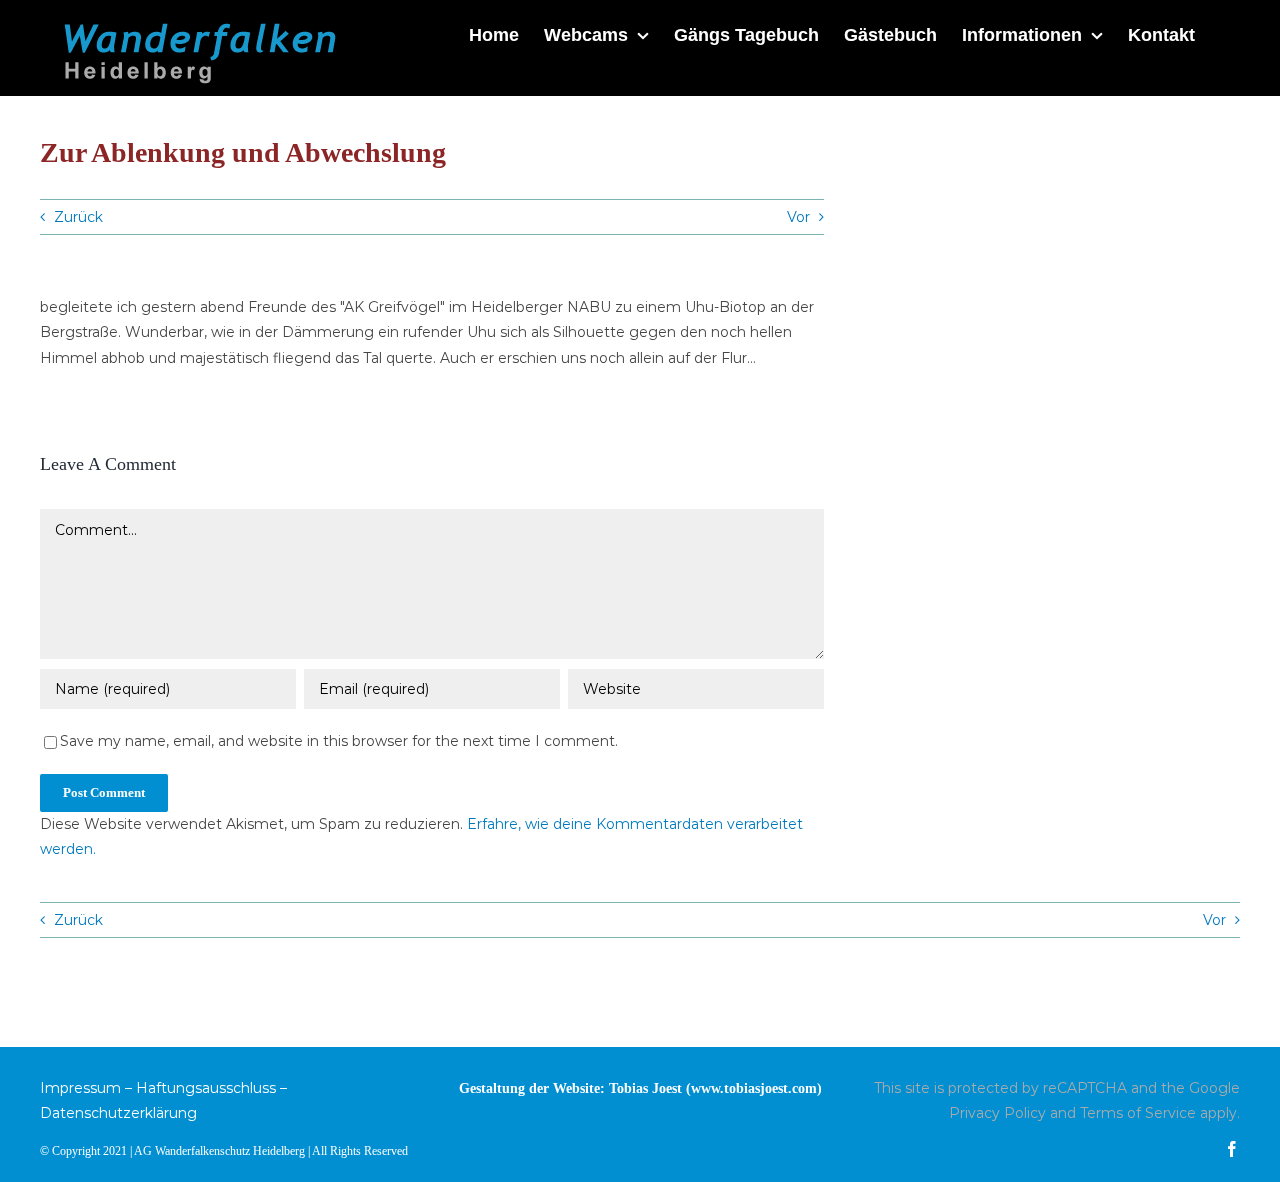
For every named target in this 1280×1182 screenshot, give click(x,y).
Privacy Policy (997, 1113)
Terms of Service (1138, 1113)
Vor (798, 217)
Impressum (80, 1088)
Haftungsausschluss (206, 1088)
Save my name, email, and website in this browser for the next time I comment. (339, 741)
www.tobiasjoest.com (754, 1088)
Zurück (78, 217)
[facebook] (1232, 1149)
